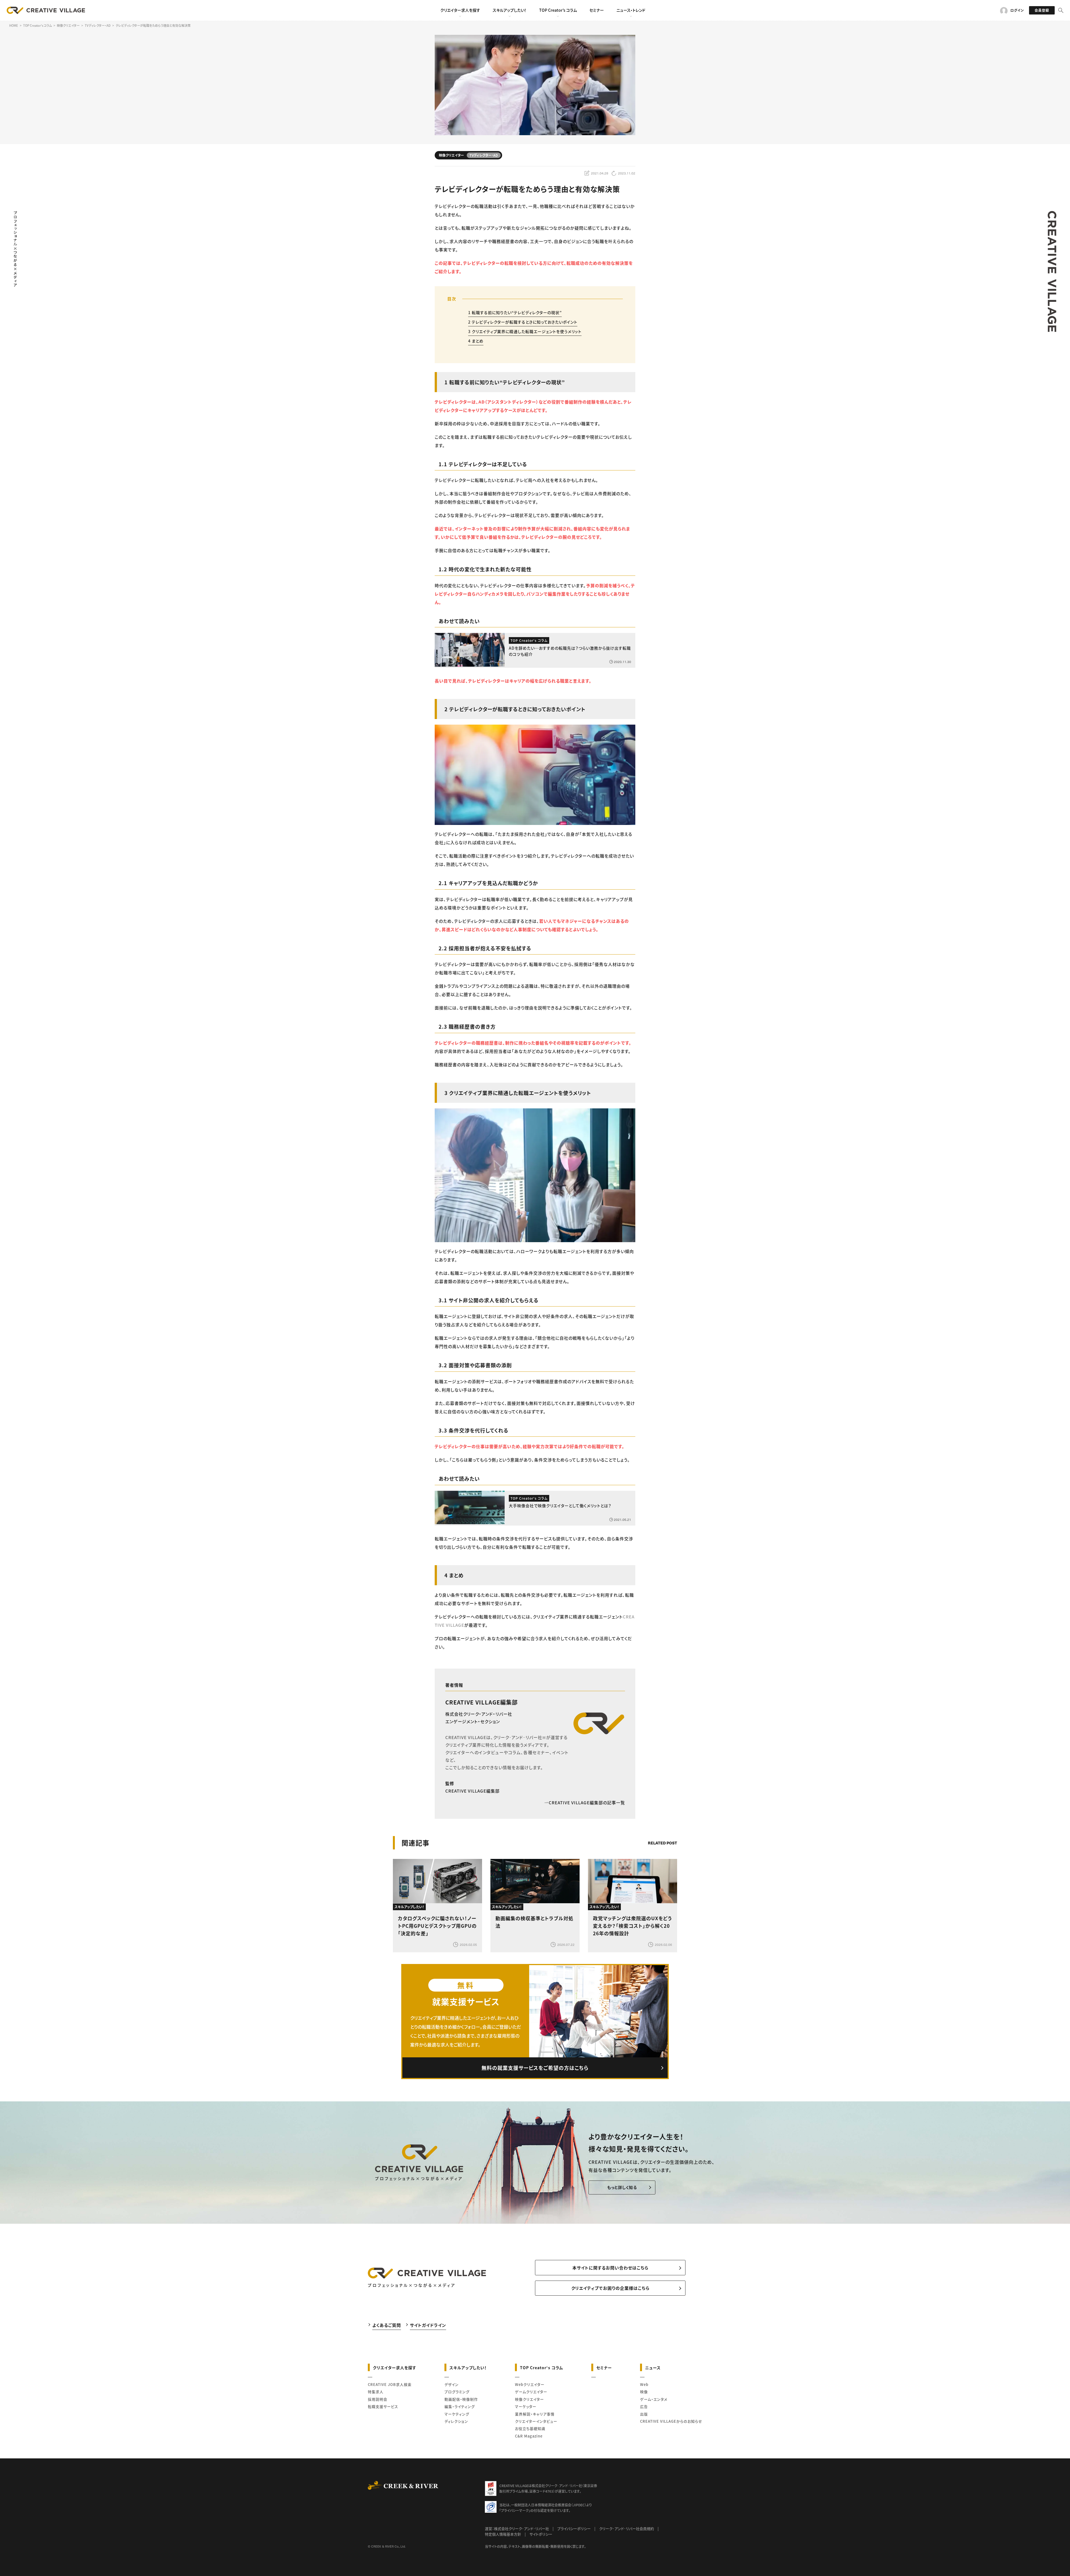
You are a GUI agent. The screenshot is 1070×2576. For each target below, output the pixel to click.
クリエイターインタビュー (536, 2421)
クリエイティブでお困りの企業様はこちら (610, 2288)
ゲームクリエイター (531, 2392)
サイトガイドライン (428, 2325)
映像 (644, 2392)
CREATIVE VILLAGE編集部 (481, 1702)
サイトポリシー (541, 2534)
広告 (644, 2406)
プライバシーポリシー (574, 2528)
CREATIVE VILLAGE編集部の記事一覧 (587, 1802)
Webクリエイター (530, 2384)
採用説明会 (378, 2399)
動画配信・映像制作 (461, 2399)
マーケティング (457, 2414)
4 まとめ (476, 341)
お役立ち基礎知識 (530, 2428)
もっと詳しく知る (622, 2187)
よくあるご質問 (387, 2325)
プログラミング (457, 2392)
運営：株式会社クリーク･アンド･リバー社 (517, 2528)
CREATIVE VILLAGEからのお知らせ (671, 2421)
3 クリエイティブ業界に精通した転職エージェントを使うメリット (525, 331)
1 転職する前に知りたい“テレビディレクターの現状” (515, 312)
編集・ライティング (460, 2406)
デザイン (452, 2384)
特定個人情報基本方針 (503, 2534)
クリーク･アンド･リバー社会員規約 (627, 2528)
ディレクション (456, 2421)
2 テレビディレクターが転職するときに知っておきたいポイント (523, 322)
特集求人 (376, 2392)
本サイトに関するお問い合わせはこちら (610, 2268)
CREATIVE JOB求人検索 (390, 2384)
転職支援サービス (383, 2406)
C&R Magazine (529, 2436)
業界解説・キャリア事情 (535, 2414)
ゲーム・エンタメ (654, 2399)
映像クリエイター (529, 2399)
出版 (644, 2414)
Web (644, 2384)
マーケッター (526, 2406)
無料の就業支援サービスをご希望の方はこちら (535, 2068)
